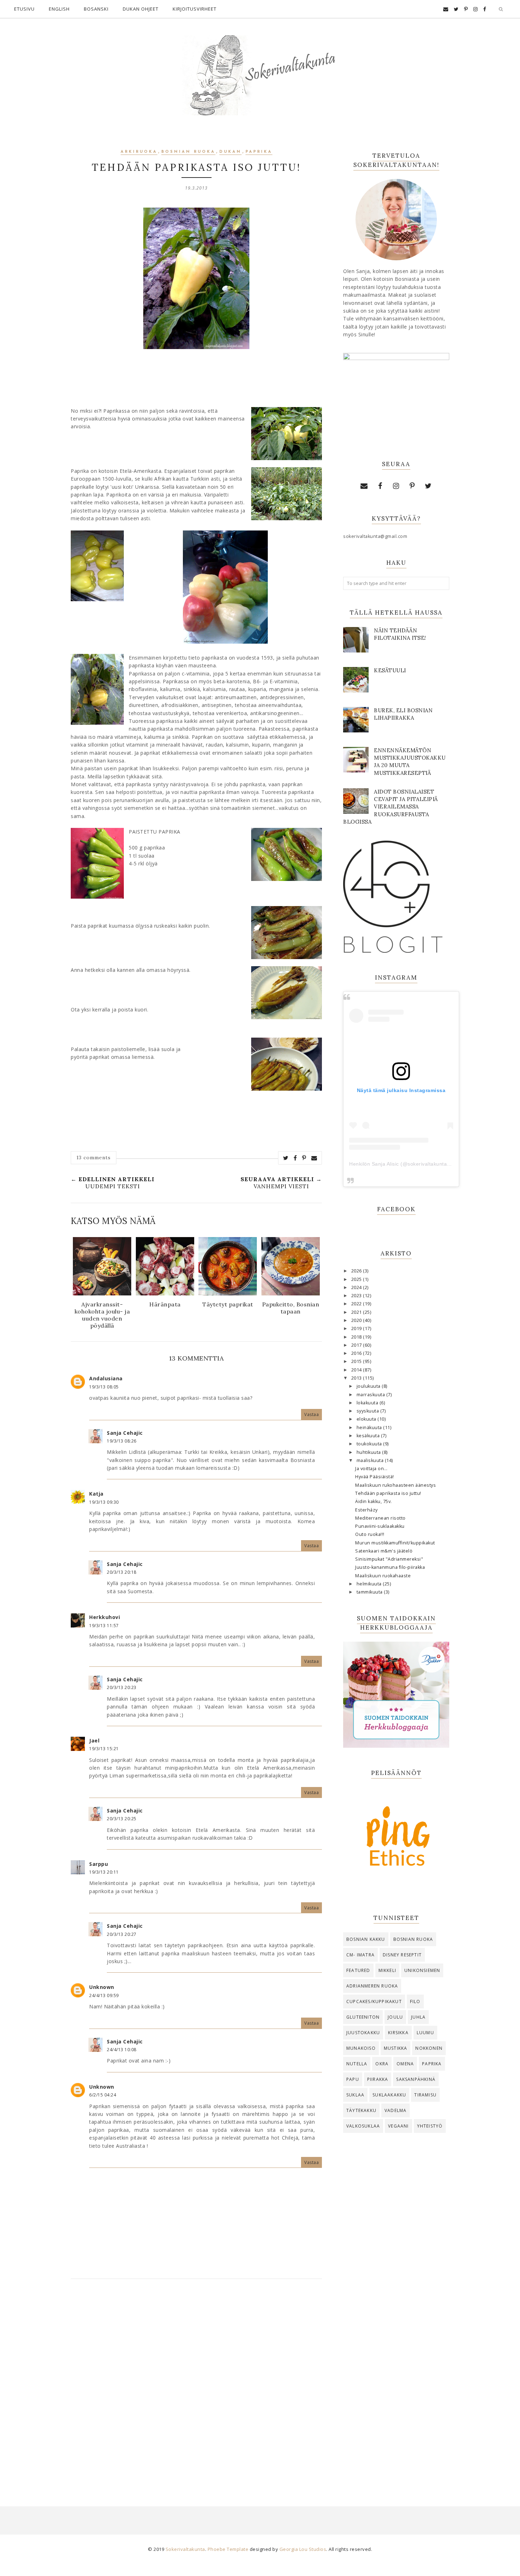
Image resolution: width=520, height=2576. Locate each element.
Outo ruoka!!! (370, 1534)
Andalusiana (106, 1378)
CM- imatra (360, 1955)
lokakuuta (368, 1403)
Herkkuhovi (105, 1617)
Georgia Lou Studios (303, 2549)
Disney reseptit (402, 1955)
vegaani (398, 2126)
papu (353, 2079)
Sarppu (99, 1864)
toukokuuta (370, 1444)
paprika (259, 152)
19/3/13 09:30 (104, 1502)
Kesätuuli (390, 670)
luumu (425, 2033)
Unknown (102, 1987)
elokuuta (367, 1419)
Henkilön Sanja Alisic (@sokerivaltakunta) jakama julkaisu (418, 1164)
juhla (418, 2017)
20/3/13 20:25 (122, 1819)
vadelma (395, 2110)
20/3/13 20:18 (122, 1572)
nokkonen (429, 2048)
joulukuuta (369, 1386)
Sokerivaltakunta (185, 2549)
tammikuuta (370, 1592)
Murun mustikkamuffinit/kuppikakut (395, 1543)
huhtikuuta (369, 1452)
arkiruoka (139, 152)
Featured (358, 1970)
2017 (357, 1345)
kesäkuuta (369, 1436)
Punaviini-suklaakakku (380, 1526)
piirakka (378, 2079)
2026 (357, 1271)
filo (415, 2001)
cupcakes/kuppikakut (374, 2001)
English (59, 9)
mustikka (396, 2048)
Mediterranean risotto (380, 1518)
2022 (357, 1304)
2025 (357, 1279)
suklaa (355, 2095)
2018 (357, 1337)
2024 (357, 1287)
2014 (357, 1370)
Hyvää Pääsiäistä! (375, 1477)
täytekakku (361, 2110)
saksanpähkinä (416, 2079)
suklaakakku (389, 2095)
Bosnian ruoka (188, 152)
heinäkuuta (370, 1428)
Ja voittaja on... (371, 1469)
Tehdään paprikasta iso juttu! (388, 1493)
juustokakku (363, 2033)
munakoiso (361, 2048)
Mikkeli (387, 1970)
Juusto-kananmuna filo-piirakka (390, 1567)
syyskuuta (368, 1411)
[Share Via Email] (314, 1158)
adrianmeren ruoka (372, 1986)
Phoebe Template (228, 2549)
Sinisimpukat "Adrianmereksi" (389, 1559)
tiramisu (425, 2095)
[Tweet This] (286, 1158)
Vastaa (311, 1414)
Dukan (230, 152)
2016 (357, 1353)
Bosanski (96, 9)
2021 (357, 1312)
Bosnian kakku (366, 1939)
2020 (357, 1320)
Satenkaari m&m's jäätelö (384, 1551)
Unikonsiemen (422, 1970)
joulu (395, 2017)
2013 (357, 1378)
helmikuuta (370, 1584)
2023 (357, 1296)
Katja (96, 1494)
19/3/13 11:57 (104, 1626)
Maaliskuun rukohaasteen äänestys (395, 1485)
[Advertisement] (396, 2255)
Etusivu (24, 9)
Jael (94, 1740)
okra (382, 2064)
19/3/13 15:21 (104, 1749)
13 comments (94, 1158)
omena (405, 2064)
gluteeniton (363, 2017)
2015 (357, 1361)
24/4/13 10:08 (122, 2050)
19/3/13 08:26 (122, 1441)
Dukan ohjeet (141, 9)
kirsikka (398, 2033)
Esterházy (366, 1510)
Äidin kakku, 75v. (374, 1501)
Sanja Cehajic (125, 1433)
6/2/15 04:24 (103, 2095)
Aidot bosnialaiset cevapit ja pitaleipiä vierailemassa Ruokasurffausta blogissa (391, 807)
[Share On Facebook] (295, 1158)
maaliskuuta (371, 1460)
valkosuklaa (363, 2126)
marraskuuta (371, 1395)
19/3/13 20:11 (104, 1872)
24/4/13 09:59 (104, 1995)
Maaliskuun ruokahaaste (383, 1576)
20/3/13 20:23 (122, 1687)
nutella (357, 2064)
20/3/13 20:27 (122, 1934)
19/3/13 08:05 (104, 1387)
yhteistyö (430, 2126)
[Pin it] (304, 1158)
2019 (357, 1328)
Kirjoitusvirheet (195, 9)
